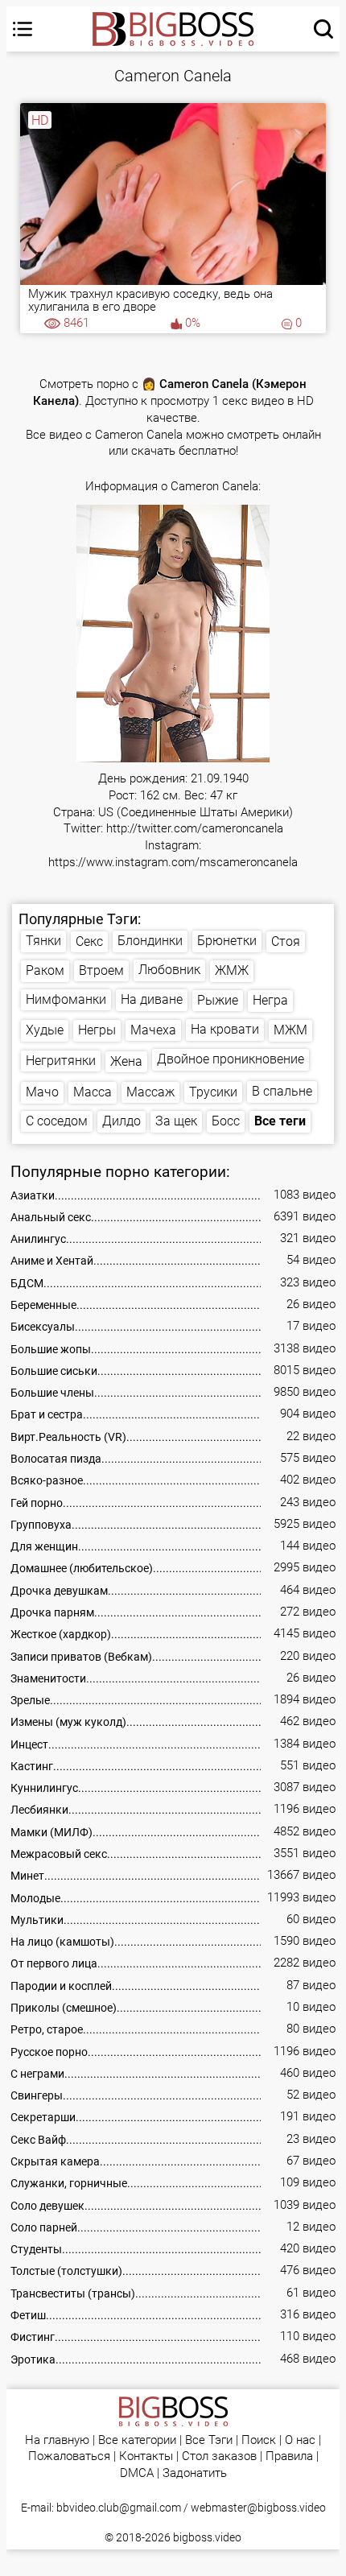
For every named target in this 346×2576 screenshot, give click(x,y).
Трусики (213, 1092)
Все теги (280, 1121)
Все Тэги (209, 2440)
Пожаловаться (69, 2456)
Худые (45, 1030)
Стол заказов (219, 2456)
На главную (57, 2440)
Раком (45, 970)
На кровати (225, 1029)
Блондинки (150, 941)
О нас (300, 2440)
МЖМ (290, 1030)
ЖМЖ (232, 970)
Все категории (137, 2440)
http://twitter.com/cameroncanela (195, 829)
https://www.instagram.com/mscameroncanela (173, 863)
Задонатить (195, 2473)
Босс (226, 1121)
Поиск (259, 2440)
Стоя (286, 941)
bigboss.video (207, 2537)
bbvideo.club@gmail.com (119, 2508)
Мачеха (153, 1030)
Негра (270, 1000)
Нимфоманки (66, 999)
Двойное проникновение (231, 1059)
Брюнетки (227, 941)
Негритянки (61, 1061)
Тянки (43, 941)
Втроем (101, 970)
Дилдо (122, 1121)
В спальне (282, 1091)
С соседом (57, 1121)
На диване (152, 999)
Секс (89, 941)
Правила (289, 2456)
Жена (126, 1061)
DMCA (137, 2473)
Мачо (42, 1092)
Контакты (146, 2456)
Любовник (169, 970)
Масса (93, 1092)
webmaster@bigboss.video (258, 2508)
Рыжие (218, 1000)
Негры (97, 1030)
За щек (176, 1121)
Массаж (150, 1092)
